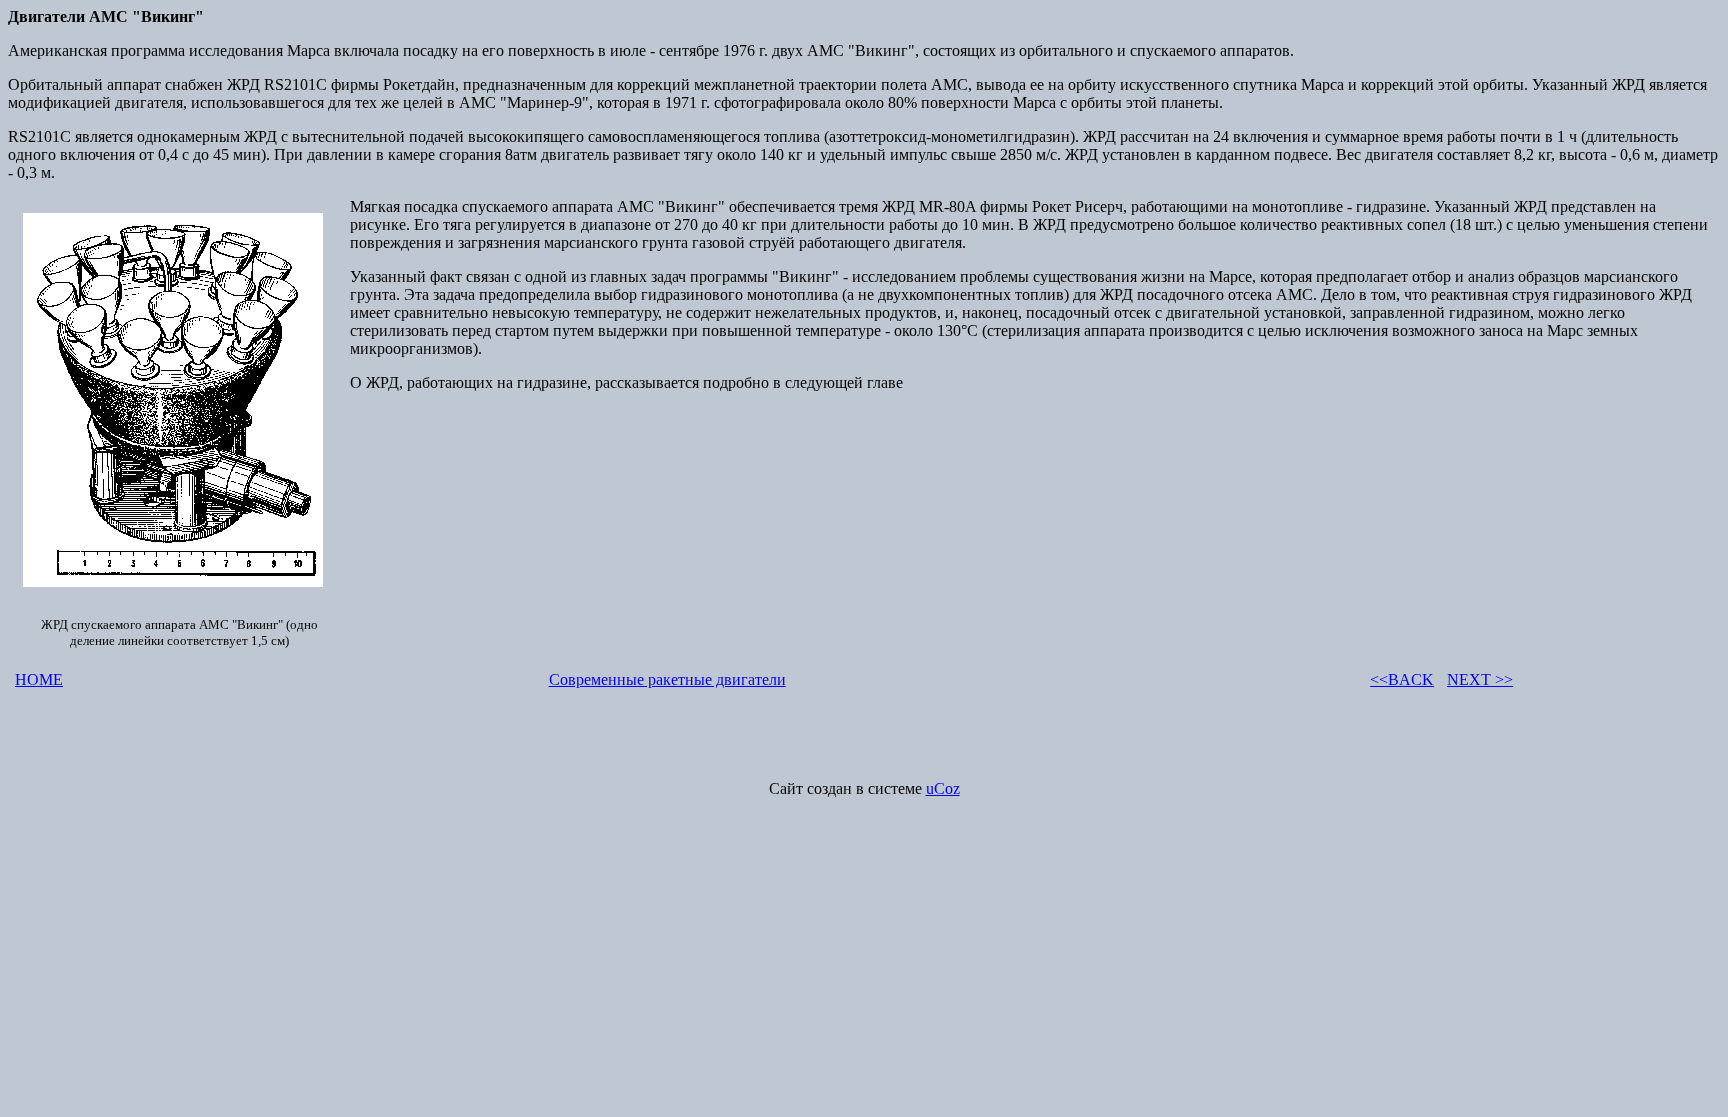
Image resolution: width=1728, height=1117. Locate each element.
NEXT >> (1480, 679)
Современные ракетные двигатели (667, 679)
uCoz (943, 788)
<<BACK (1402, 679)
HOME (39, 679)
